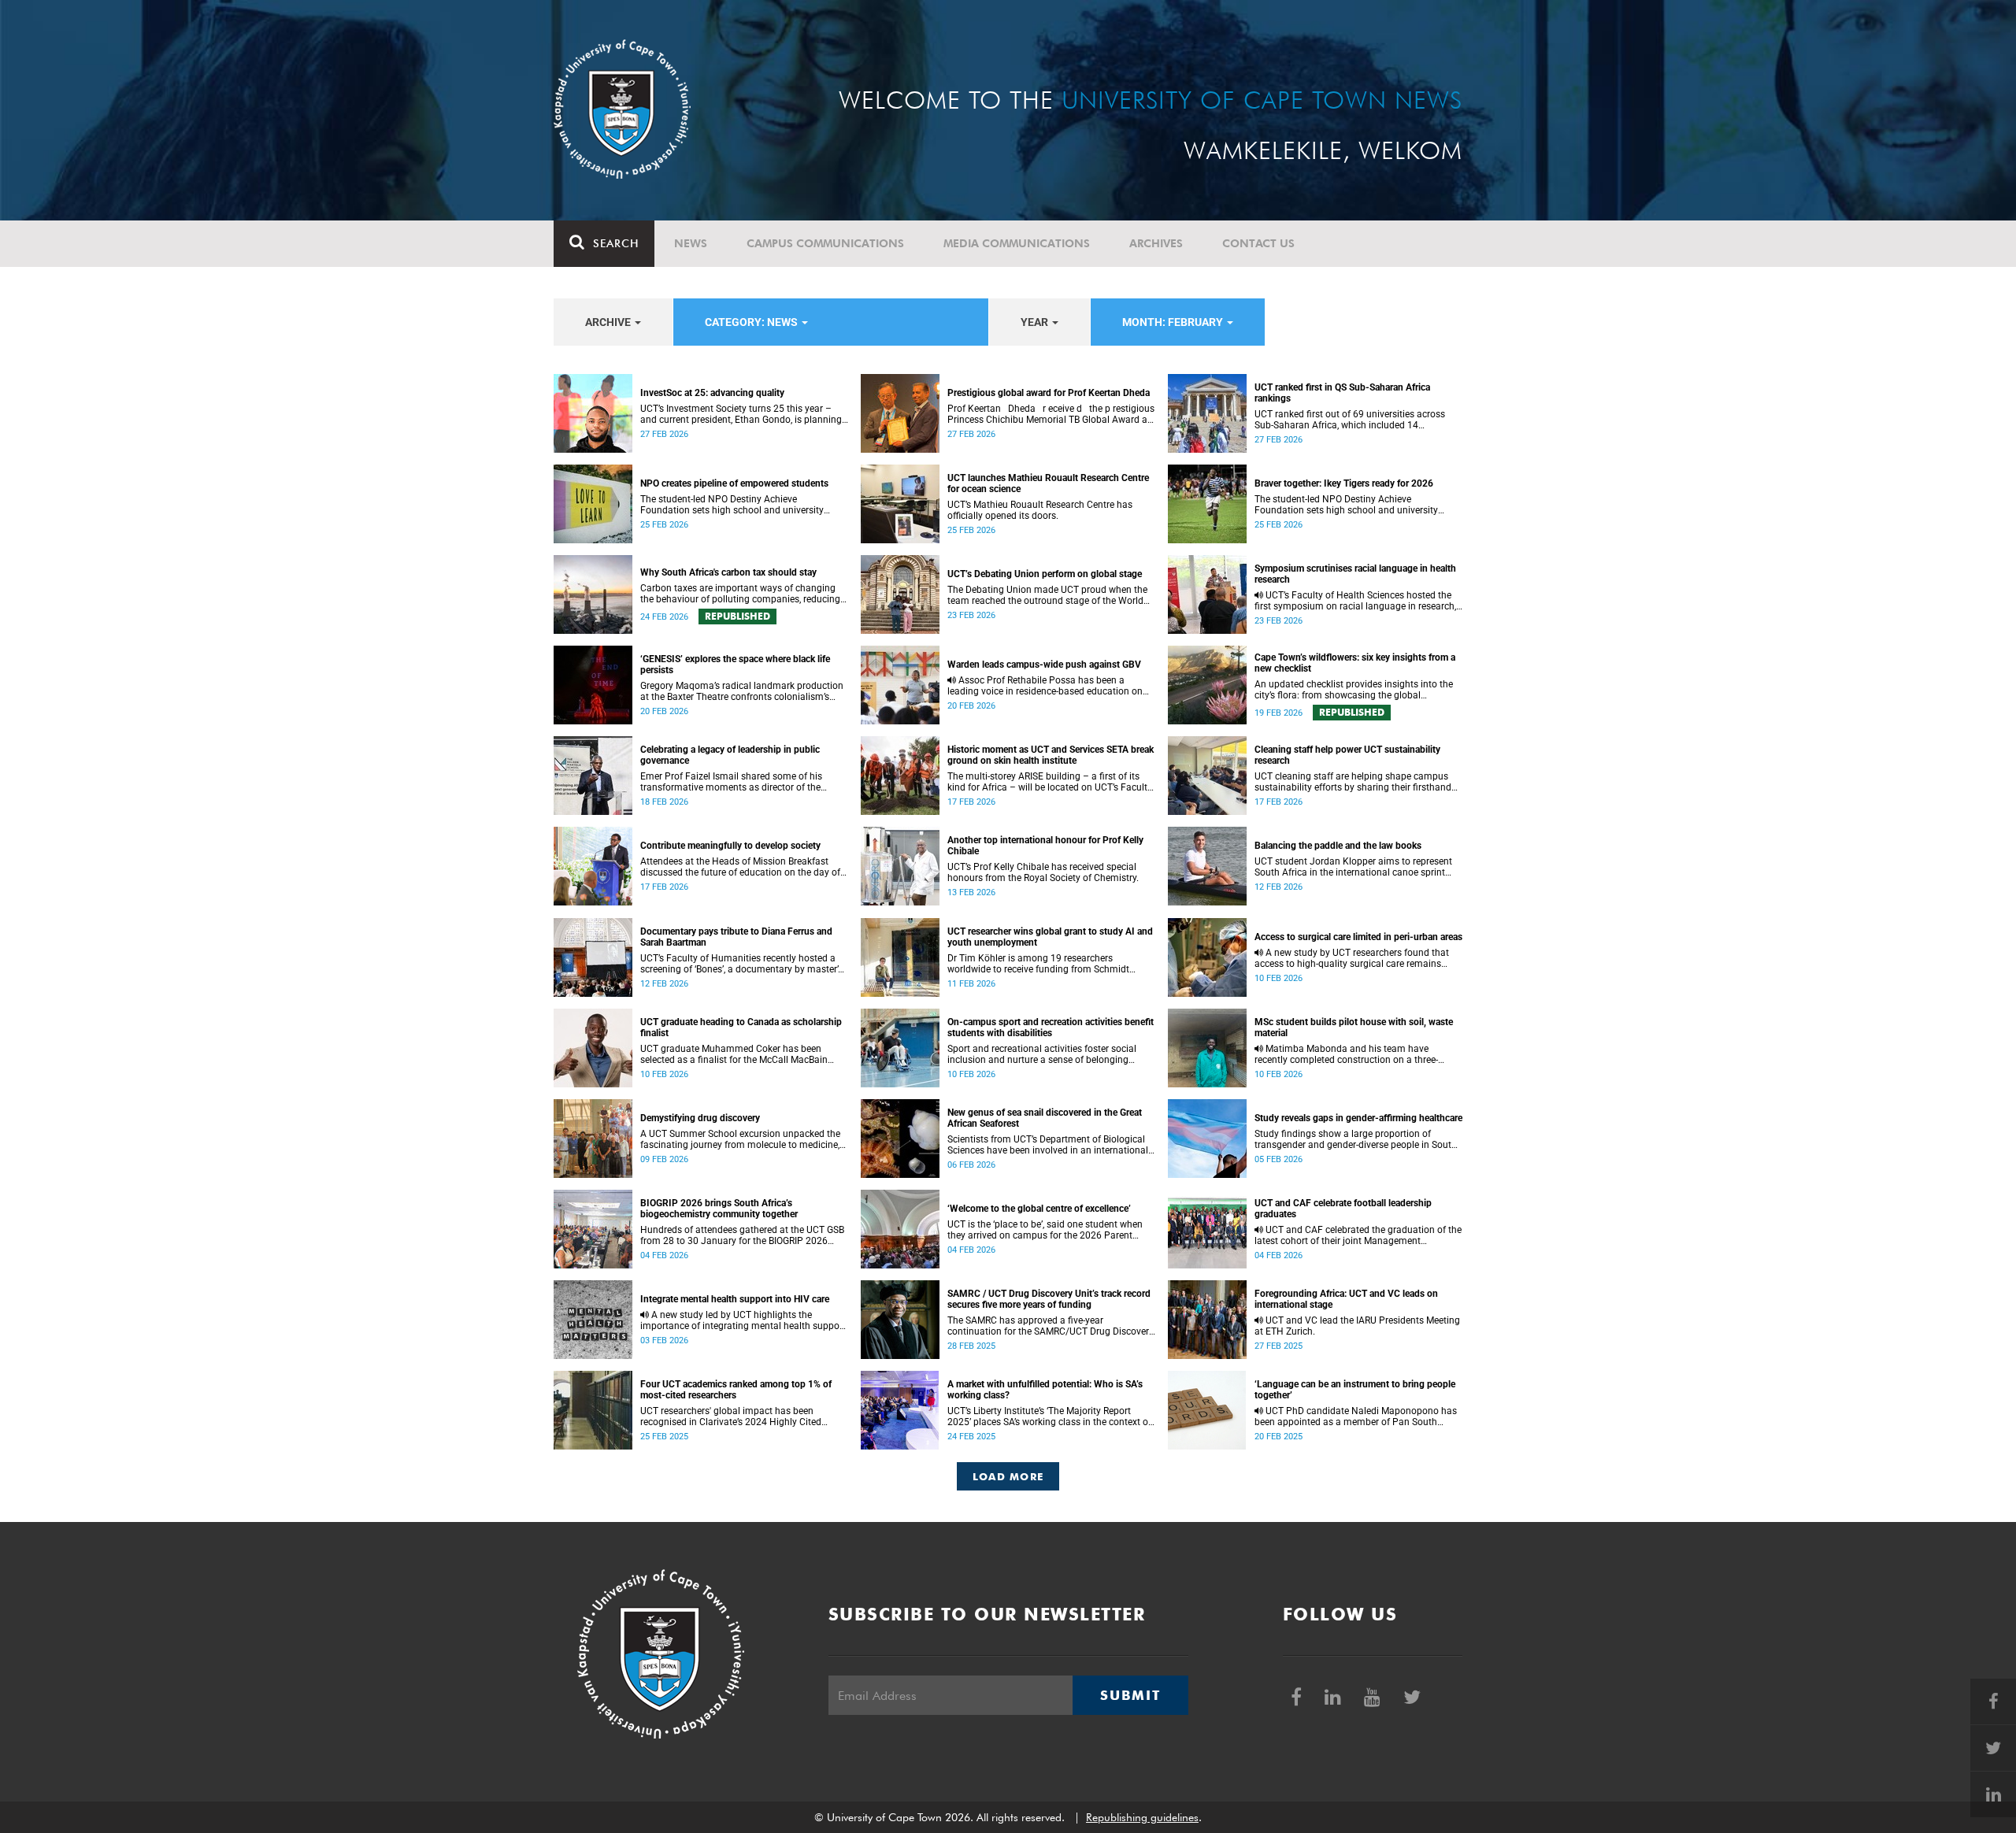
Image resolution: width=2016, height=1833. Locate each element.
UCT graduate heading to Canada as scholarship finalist (741, 1028)
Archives (1156, 243)
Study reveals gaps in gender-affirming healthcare (1358, 1118)
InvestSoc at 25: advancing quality (712, 393)
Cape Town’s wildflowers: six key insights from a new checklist (1355, 663)
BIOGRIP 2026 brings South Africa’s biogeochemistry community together (719, 1209)
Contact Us (1258, 243)
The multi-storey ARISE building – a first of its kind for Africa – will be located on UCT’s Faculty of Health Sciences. (1050, 782)
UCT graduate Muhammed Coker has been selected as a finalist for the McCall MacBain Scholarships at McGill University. (734, 1054)
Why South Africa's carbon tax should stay (728, 572)
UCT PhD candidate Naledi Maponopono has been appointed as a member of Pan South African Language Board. (1356, 1416)
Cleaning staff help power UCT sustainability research (1347, 755)
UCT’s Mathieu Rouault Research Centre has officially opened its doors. (1040, 510)
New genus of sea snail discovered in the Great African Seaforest (1045, 1118)
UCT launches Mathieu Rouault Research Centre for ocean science (1048, 483)
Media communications (1017, 243)
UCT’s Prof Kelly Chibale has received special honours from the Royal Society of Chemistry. (1043, 872)
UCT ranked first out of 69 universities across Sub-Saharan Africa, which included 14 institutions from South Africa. (1350, 420)
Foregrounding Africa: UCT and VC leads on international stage (1346, 1299)
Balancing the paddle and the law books (1338, 846)
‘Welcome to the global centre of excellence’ (1039, 1209)
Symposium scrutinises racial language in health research (1355, 574)
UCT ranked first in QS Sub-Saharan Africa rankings (1342, 393)
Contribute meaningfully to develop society (730, 846)
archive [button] (609, 322)
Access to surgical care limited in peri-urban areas (1358, 937)
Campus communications (825, 243)
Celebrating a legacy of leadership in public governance (730, 755)
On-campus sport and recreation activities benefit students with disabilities (1051, 1028)
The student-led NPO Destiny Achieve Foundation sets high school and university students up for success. (732, 505)
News (691, 243)
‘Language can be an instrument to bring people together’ (1355, 1390)
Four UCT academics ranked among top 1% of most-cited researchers (736, 1390)
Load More (1008, 1476)
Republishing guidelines (1142, 1817)
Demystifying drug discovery (700, 1118)
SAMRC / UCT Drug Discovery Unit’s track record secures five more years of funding (1049, 1299)
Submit (1130, 1695)
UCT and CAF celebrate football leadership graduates (1343, 1209)
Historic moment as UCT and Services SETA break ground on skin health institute (1051, 755)
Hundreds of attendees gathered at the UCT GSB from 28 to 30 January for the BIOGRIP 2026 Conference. (742, 1235)
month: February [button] (1174, 322)
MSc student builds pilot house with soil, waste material (1354, 1028)
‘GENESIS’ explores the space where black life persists (735, 665)
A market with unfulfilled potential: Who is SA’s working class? (1045, 1390)
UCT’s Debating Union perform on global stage (1045, 574)
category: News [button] (752, 322)
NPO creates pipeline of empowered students (734, 483)
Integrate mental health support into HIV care (735, 1299)
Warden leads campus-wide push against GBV (1044, 665)
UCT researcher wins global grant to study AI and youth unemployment (1050, 937)
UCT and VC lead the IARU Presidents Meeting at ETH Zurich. (1357, 1326)
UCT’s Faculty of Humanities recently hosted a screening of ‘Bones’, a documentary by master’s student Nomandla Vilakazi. (741, 964)
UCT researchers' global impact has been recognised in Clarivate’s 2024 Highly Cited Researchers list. (731, 1416)
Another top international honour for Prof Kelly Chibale (1045, 846)
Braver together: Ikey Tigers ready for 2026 (1344, 483)
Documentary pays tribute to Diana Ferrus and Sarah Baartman (736, 937)
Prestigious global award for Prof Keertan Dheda (1049, 393)
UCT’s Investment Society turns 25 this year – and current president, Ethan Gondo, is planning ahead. (741, 414)
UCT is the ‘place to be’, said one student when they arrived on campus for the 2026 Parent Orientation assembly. (1045, 1230)
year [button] (1036, 322)
